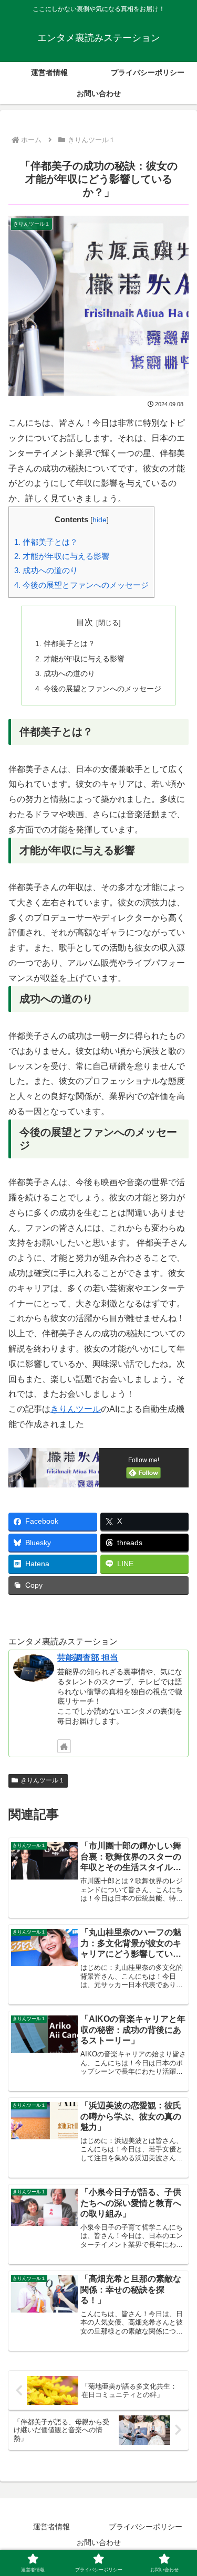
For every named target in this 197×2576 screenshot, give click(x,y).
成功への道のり (46, 570)
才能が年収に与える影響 (62, 556)
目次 (85, 622)
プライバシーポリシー (146, 2527)
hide (100, 520)
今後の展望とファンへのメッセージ (81, 585)
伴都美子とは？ (46, 542)
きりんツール (76, 1409)
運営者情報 (51, 2527)
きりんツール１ (43, 1780)
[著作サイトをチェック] (64, 1746)
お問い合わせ (99, 2542)
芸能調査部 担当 (88, 1658)
